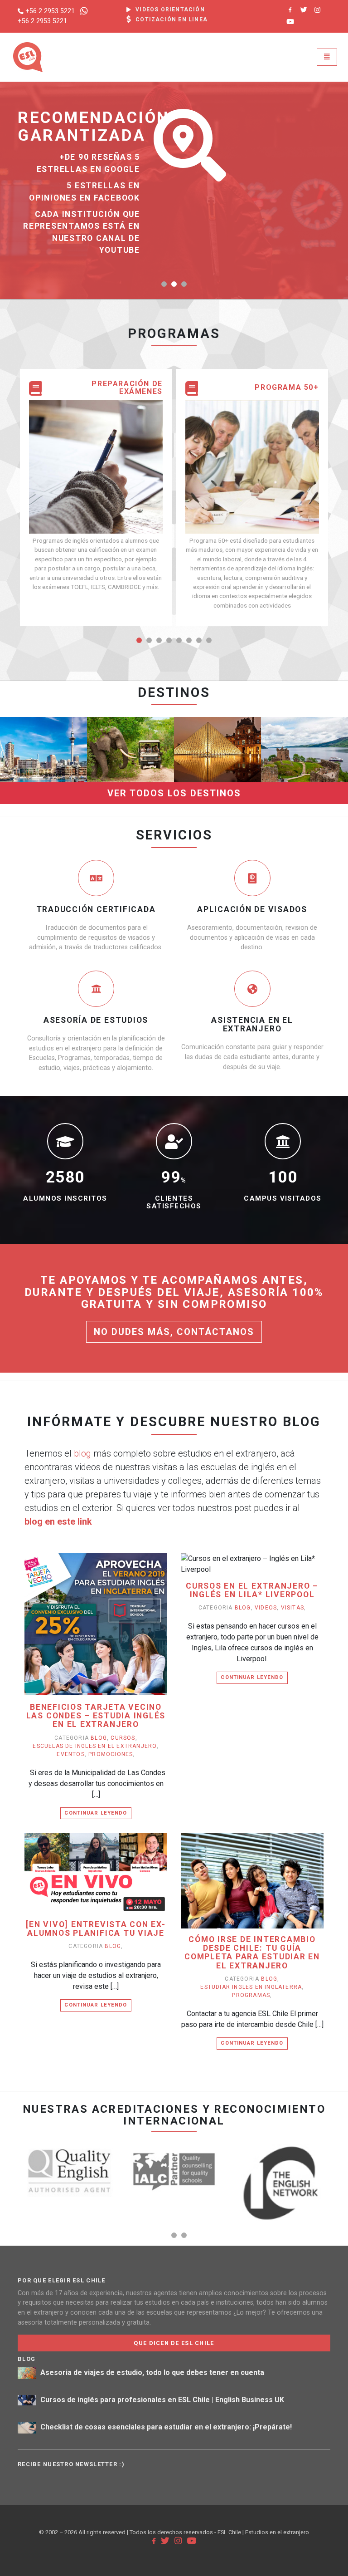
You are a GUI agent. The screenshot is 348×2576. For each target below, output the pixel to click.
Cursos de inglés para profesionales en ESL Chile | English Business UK (162, 2400)
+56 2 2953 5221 (50, 11)
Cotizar (44, 760)
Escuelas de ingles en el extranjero (95, 1746)
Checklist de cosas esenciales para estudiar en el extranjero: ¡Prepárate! (166, 2427)
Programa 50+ (287, 388)
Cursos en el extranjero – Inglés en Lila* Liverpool (252, 1590)
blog (82, 1453)
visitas (292, 1608)
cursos (123, 1738)
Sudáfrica (131, 702)
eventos (70, 1754)
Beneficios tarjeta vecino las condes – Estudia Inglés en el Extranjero (96, 1716)
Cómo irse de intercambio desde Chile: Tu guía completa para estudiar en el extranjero (252, 1953)
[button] (164, 284)
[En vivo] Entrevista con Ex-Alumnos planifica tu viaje (96, 1929)
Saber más (44, 777)
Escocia (304, 702)
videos (266, 1608)
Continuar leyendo (96, 1813)
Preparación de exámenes (127, 388)
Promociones (111, 1754)
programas (251, 1995)
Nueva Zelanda (44, 702)
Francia (217, 702)
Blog (99, 1738)
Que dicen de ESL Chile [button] (174, 2343)
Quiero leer (100, 1638)
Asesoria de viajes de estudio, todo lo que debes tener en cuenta (152, 2373)
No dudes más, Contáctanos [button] (174, 1332)
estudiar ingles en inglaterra (251, 1987)
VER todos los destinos (174, 793)
